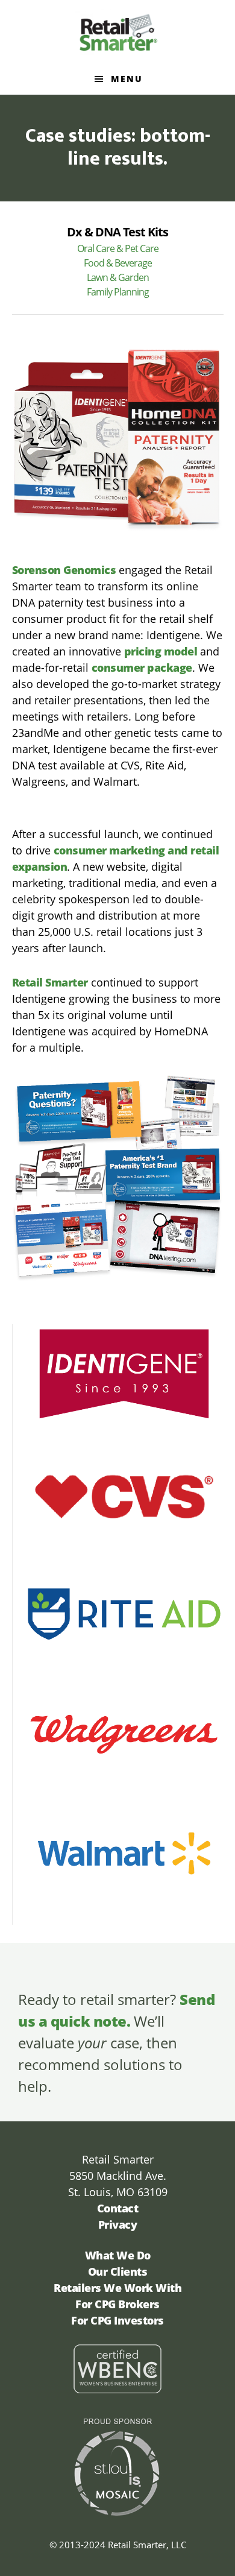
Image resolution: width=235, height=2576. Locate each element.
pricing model (161, 651)
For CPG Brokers (117, 2304)
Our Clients (118, 2271)
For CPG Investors (117, 2320)
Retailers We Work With (117, 2288)
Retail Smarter (118, 32)
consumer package (142, 668)
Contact (118, 2208)
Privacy (118, 2224)
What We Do (118, 2255)
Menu (127, 79)
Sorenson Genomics (64, 570)
